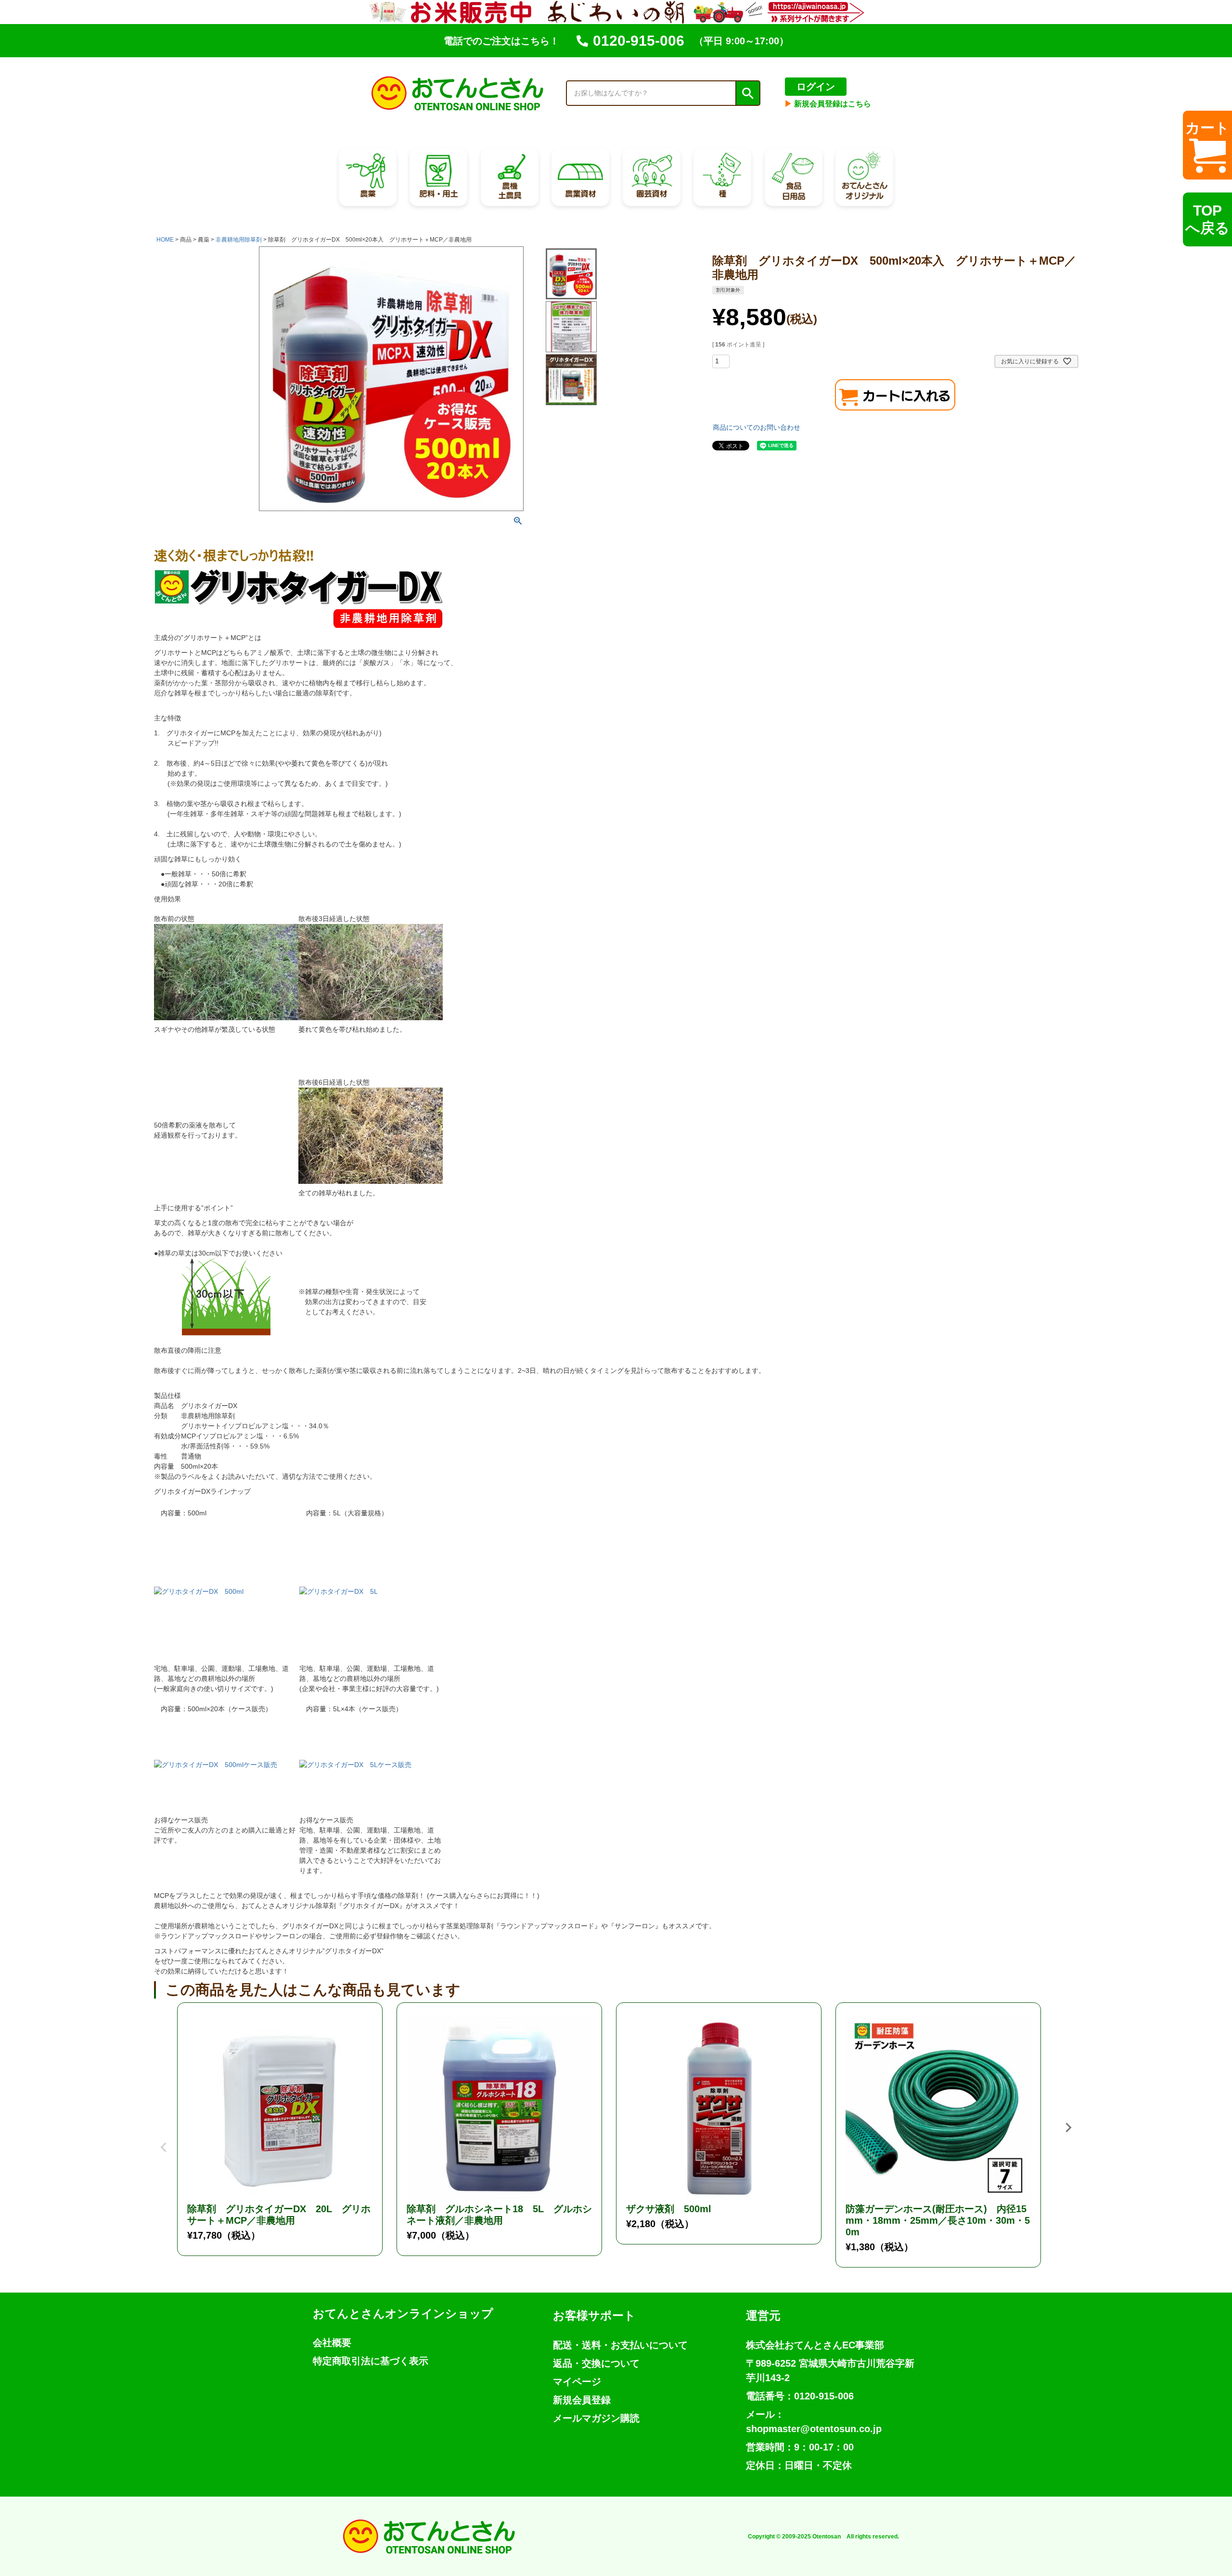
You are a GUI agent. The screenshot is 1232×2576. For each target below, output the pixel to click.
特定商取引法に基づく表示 (371, 2361)
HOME (165, 240)
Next (1068, 2127)
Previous (164, 2140)
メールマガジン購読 (596, 2418)
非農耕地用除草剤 (239, 240)
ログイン (816, 87)
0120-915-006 (639, 41)
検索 (747, 93)
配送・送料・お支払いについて (620, 2345)
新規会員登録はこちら (828, 104)
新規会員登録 (582, 2400)
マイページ (577, 2382)
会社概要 (332, 2343)
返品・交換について (596, 2363)
